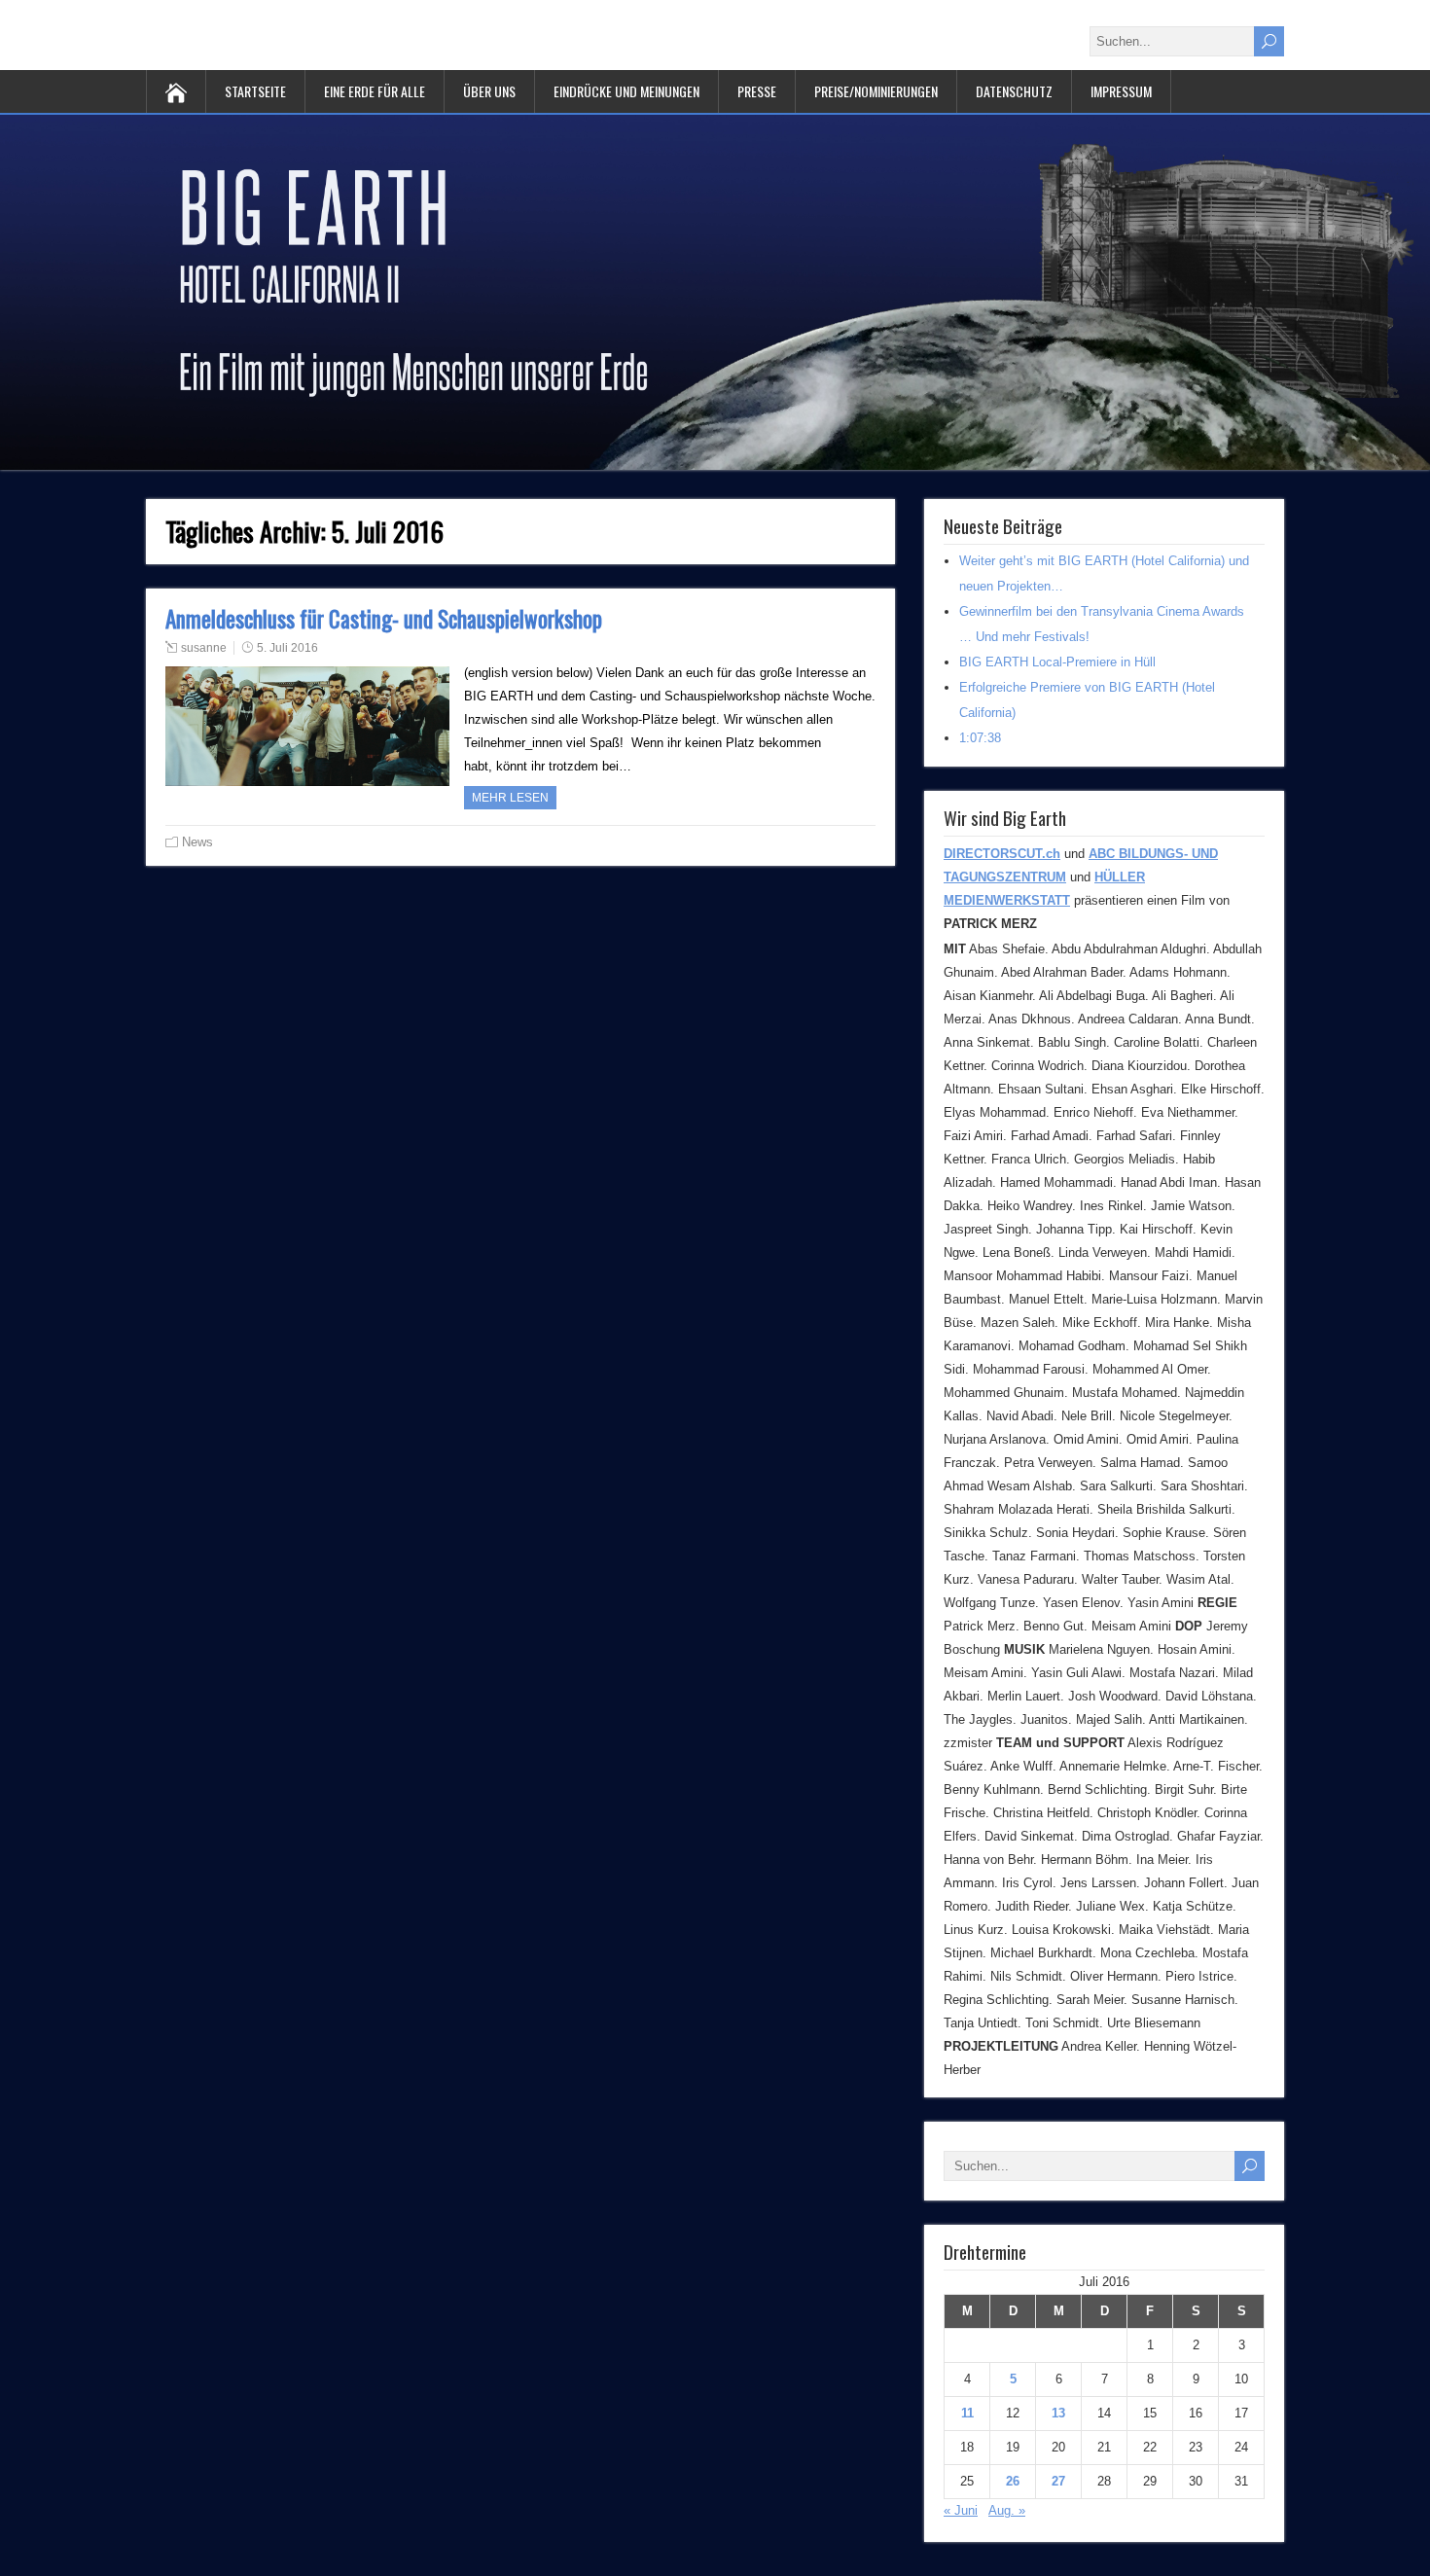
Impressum (1121, 91)
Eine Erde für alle (375, 91)
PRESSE (757, 91)
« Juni (961, 2510)
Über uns (489, 91)
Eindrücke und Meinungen (626, 91)
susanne (204, 648)
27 (1058, 2481)
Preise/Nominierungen (876, 91)
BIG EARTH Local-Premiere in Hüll (1057, 662)
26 (1013, 2481)
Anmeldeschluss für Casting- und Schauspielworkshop (384, 619)
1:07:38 (980, 738)
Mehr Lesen (510, 798)
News (197, 842)
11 (967, 2413)
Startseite (255, 91)
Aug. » (1007, 2510)
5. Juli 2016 (287, 648)
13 (1058, 2413)
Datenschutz (1014, 91)
